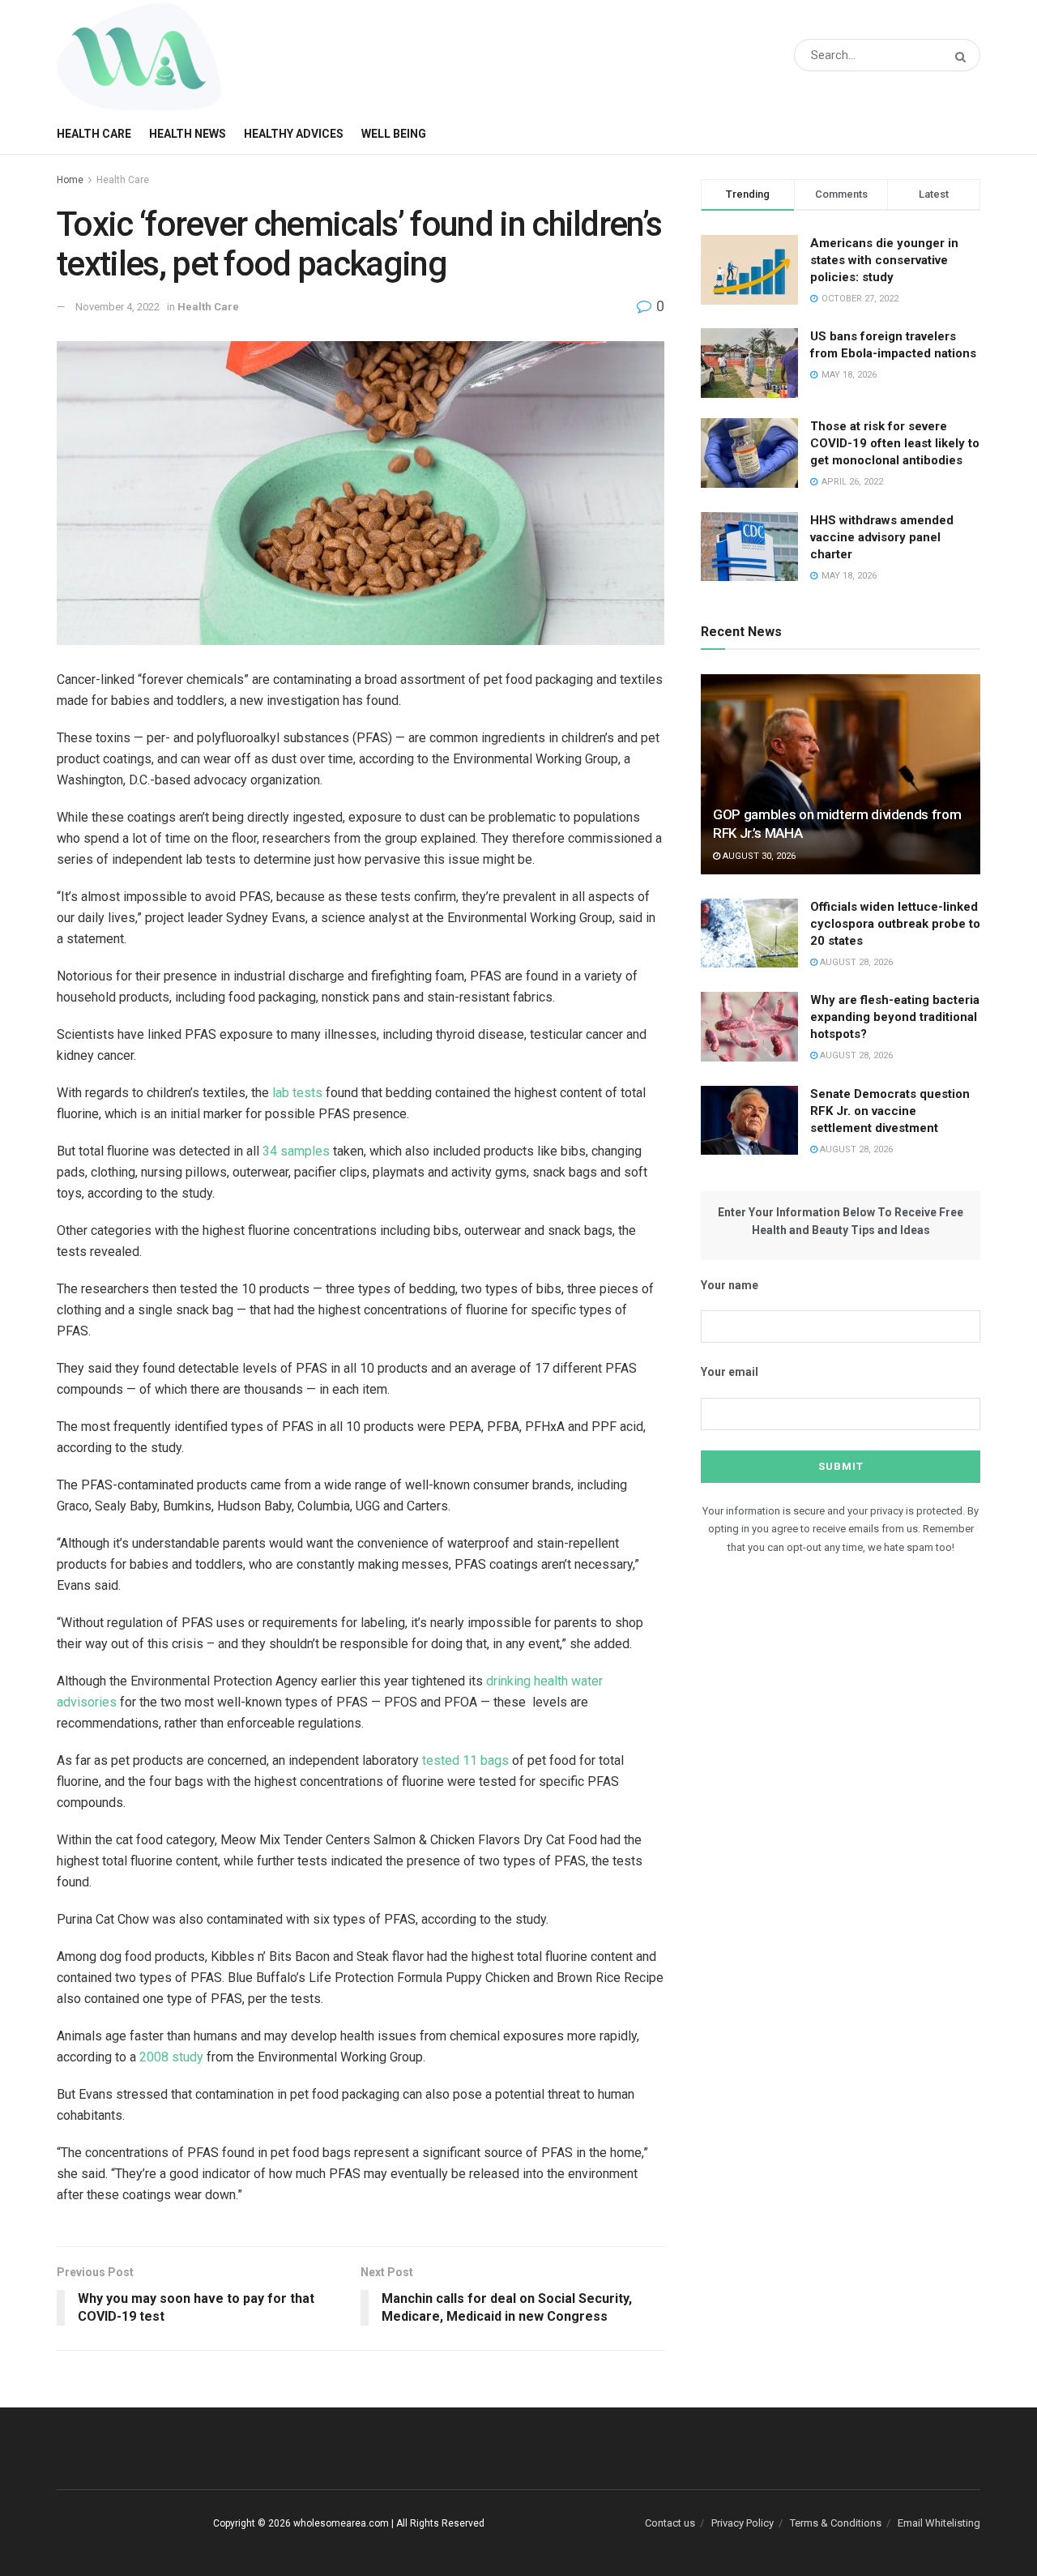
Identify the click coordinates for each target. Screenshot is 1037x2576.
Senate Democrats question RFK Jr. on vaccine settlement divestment (890, 1111)
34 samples (296, 1151)
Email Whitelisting (939, 2523)
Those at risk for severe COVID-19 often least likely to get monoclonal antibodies (895, 443)
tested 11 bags (465, 1760)
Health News (188, 134)
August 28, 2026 (855, 962)
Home (70, 180)
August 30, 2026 (758, 856)
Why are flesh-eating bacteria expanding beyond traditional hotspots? (895, 1017)
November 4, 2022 (117, 307)
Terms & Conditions (836, 2523)
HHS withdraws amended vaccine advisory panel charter (882, 537)
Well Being (394, 134)
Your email (730, 1372)
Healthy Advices (294, 134)
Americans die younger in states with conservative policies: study (884, 260)
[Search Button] (964, 57)
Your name (730, 1285)
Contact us (670, 2523)
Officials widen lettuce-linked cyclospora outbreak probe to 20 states (895, 924)
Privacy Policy (743, 2523)
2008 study (171, 2057)
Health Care (94, 134)
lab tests (297, 1093)
